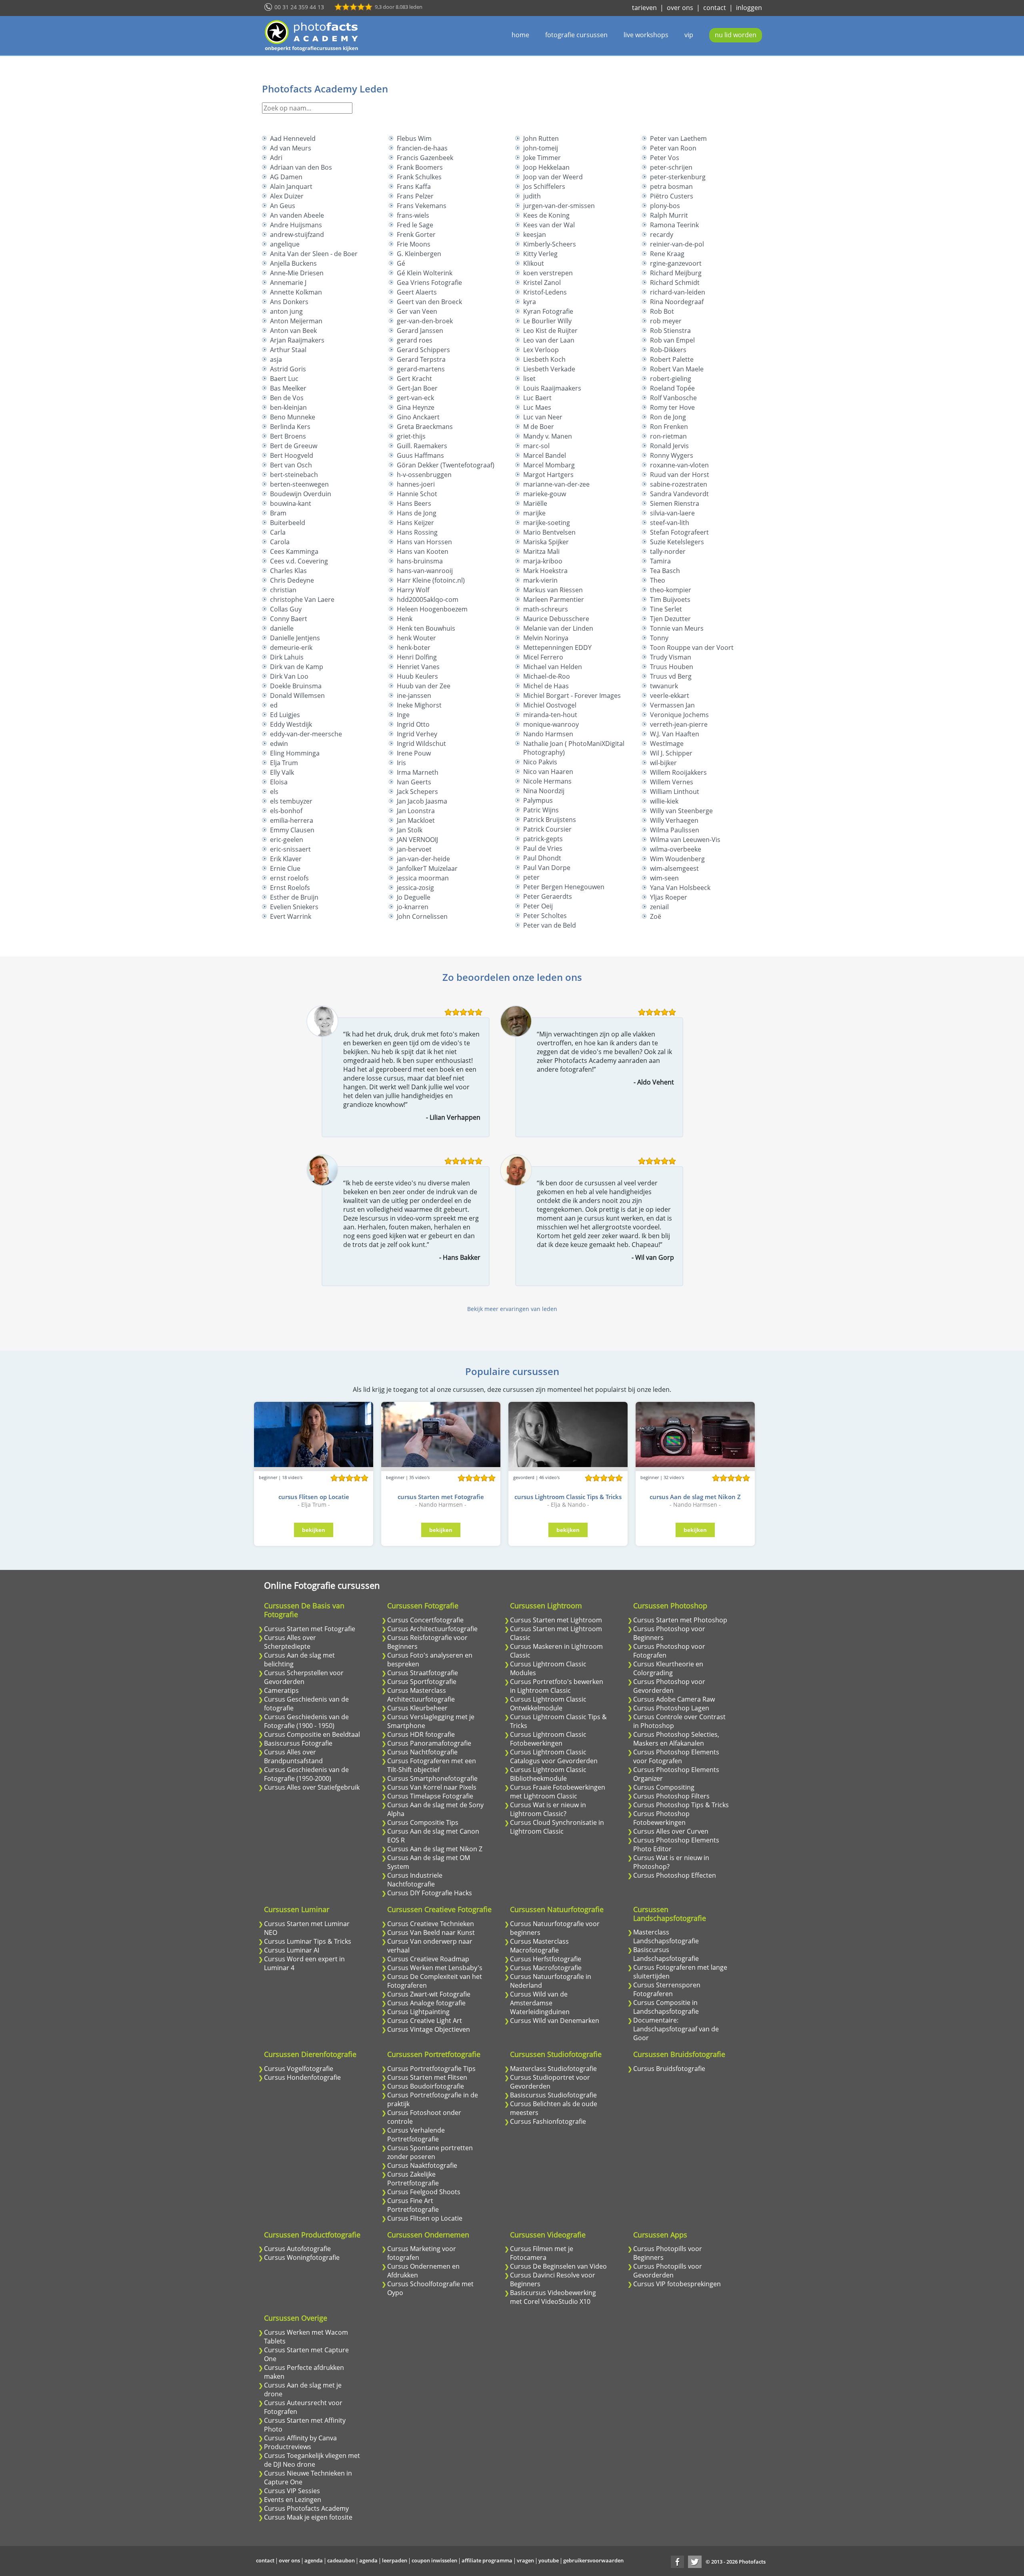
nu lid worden (736, 35)
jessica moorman (423, 878)
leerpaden (395, 2560)
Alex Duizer (287, 196)
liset (529, 379)
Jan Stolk (410, 830)
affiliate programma (487, 2560)
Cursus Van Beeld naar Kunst (431, 1933)
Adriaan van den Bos (301, 167)
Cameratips (281, 1690)
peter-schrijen (671, 167)
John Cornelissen (422, 916)
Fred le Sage (415, 225)
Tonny (659, 638)
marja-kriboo (543, 561)
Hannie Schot (417, 494)
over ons (680, 8)
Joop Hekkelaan (546, 167)
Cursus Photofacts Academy (306, 2508)
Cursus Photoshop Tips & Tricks (681, 1805)
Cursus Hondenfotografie (302, 2077)
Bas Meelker (288, 388)
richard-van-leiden (678, 292)
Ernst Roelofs (290, 888)
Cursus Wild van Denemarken (555, 2021)
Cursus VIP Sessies (292, 2491)
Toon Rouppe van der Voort (692, 648)
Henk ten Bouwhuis (426, 628)
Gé (401, 263)
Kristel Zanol (542, 283)
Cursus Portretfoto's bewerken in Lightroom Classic (557, 1686)
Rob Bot (662, 311)
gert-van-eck (415, 398)
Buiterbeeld (288, 523)
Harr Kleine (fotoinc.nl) (431, 580)
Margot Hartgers (548, 475)
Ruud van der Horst (680, 475)
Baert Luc (284, 379)
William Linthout (675, 792)
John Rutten (541, 138)
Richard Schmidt (675, 283)
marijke (534, 513)
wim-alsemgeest (674, 868)
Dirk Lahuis (287, 657)
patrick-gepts (543, 839)
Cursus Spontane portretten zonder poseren (430, 2152)
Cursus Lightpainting (418, 2012)
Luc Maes (537, 407)
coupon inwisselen (434, 2560)
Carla (278, 532)
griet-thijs (411, 436)
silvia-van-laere (672, 513)
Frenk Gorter (416, 235)
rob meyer (666, 321)
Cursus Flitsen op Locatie (425, 2218)
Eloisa (279, 782)
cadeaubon (341, 2560)
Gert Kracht (414, 379)
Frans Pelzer (415, 196)
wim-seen (664, 878)
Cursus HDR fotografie (421, 1734)
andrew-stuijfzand (297, 235)
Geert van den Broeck (429, 302)
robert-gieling (671, 379)
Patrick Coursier (547, 829)
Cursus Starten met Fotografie (310, 1629)
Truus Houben (672, 667)
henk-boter (414, 648)
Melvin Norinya (546, 638)
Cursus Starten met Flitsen (427, 2077)
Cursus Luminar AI (292, 1950)
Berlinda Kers (290, 427)
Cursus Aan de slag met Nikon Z (435, 1849)
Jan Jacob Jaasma (422, 801)
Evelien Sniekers (294, 907)
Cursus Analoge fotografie (426, 2003)
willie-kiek (664, 801)
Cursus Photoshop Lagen (671, 1708)
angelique (285, 244)
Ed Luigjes (285, 715)
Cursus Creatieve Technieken (431, 1924)
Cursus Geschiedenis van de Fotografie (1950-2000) (306, 1774)
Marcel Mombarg (549, 465)
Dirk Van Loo (289, 676)
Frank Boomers (420, 167)
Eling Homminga (295, 753)
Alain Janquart (291, 186)
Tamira (660, 561)
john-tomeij (541, 148)
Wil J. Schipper (671, 753)
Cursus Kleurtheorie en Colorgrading (668, 1668)
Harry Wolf (413, 590)
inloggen (749, 8)
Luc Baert (537, 398)
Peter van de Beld (550, 925)
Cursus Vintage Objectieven (429, 2029)
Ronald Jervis (669, 446)
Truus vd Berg (671, 676)
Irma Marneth (418, 772)
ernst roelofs (289, 878)
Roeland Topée (672, 388)
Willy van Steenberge (681, 811)
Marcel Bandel (545, 455)
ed (274, 705)
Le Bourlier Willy (547, 321)
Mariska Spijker (546, 542)
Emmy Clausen (292, 830)
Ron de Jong (668, 417)
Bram (278, 513)
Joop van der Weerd (553, 177)
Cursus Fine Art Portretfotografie (413, 2205)
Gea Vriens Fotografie (429, 283)
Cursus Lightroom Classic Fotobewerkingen (548, 1739)
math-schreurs (546, 609)
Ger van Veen (417, 311)
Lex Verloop (541, 350)
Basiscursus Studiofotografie (553, 2095)
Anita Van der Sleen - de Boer (314, 254)
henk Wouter (416, 638)
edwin (279, 744)
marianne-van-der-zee (556, 484)
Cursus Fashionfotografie (548, 2121)
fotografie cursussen (576, 35)
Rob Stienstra (670, 331)
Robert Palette (672, 359)
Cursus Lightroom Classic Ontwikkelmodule (548, 1704)
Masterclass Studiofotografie (553, 2069)
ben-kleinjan (288, 407)
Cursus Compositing (664, 1787)
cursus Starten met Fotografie (441, 1497)
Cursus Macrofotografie (546, 1968)
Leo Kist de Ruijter (550, 331)
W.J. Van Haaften (675, 734)
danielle (282, 628)
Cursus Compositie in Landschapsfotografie (666, 2007)
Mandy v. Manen (548, 436)
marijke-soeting (547, 523)
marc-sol (536, 446)
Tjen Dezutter (670, 619)
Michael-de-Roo (547, 676)
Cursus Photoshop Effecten (675, 1875)
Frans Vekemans (422, 206)
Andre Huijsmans (296, 225)
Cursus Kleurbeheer (417, 1708)
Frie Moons (414, 244)
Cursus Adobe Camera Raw (674, 1699)
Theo (658, 580)
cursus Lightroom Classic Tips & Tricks (568, 1497)
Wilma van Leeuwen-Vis (685, 840)
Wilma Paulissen (675, 830)
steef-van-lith (670, 523)
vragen (525, 2560)
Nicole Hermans (547, 781)
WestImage (667, 744)
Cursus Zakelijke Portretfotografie (413, 2179)
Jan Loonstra (416, 811)
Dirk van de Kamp (297, 667)
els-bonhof (286, 811)
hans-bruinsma (420, 561)
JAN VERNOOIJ (417, 840)
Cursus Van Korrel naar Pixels (432, 1787)
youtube (549, 2560)
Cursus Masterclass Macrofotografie (539, 1946)
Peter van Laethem (678, 138)
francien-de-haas (422, 148)
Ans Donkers (289, 302)
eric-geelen (287, 840)
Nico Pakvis (540, 762)
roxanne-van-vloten (679, 465)
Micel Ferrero (543, 657)
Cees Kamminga (294, 551)
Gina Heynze (416, 407)
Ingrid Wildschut (421, 744)
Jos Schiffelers (544, 186)
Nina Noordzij (544, 791)
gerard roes (415, 340)
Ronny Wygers (672, 455)
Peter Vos (665, 158)
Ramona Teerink (674, 225)
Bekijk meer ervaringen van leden (512, 1309)
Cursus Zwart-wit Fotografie (429, 1994)
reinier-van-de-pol (677, 244)
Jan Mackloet (416, 820)
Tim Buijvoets (670, 599)
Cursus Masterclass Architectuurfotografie (421, 1695)
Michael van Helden (553, 667)
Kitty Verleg (540, 254)
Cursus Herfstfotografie (546, 1959)
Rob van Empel (672, 340)
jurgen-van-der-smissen (559, 206)
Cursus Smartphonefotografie (432, 1778)
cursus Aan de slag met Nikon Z (695, 1497)
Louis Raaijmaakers (552, 388)
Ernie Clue (285, 868)
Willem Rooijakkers (678, 772)
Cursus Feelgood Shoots (424, 2192)
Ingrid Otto (413, 724)
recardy (662, 235)
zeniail (659, 907)
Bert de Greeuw (294, 446)
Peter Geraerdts (548, 896)
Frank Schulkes (419, 177)
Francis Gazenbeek (425, 158)
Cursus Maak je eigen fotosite (308, 2517)
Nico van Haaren (548, 772)
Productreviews (288, 2447)
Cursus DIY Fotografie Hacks (430, 1893)
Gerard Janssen (420, 331)
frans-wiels (413, 215)
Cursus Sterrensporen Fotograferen (667, 1989)
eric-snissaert (290, 849)
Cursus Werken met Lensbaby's (435, 1968)
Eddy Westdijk (291, 724)
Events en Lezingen (293, 2500)
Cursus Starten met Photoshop (680, 1620)
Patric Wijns (541, 810)
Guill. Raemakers (422, 446)
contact (715, 8)
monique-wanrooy (551, 724)
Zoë (656, 916)
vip (689, 35)
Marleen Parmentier (554, 599)
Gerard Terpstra (421, 359)
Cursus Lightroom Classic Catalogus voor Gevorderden (554, 1756)
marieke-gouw (545, 494)
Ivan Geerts (414, 782)
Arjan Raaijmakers (297, 340)
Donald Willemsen (297, 696)
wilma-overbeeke (676, 849)
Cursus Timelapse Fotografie (430, 1796)
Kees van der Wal (549, 225)
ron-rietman (668, 436)
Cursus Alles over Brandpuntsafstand (293, 1756)
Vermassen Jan (672, 705)
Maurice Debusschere (556, 619)
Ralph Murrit (669, 215)
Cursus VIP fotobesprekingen (677, 2284)
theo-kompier (671, 590)
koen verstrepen (548, 273)
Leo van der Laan (549, 340)
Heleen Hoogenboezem (432, 609)
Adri (276, 158)
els (274, 792)
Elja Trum (284, 763)
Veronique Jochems (679, 715)
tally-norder (668, 551)
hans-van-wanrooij (425, 571)
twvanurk (664, 686)
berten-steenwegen (299, 484)
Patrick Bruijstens (550, 820)
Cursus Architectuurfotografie (432, 1629)
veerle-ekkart (670, 696)
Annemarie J (288, 283)
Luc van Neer (543, 417)
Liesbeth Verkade (549, 369)
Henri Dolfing (417, 657)
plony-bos (665, 206)
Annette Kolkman (296, 292)
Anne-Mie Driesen (297, 273)
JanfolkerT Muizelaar (427, 868)
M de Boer (539, 427)
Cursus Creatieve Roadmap (428, 1959)
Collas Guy (286, 609)
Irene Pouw (414, 753)
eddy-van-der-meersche (306, 734)
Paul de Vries (543, 848)
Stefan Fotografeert (679, 532)
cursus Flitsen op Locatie (314, 1497)
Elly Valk (282, 772)
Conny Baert (289, 619)
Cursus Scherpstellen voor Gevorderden (304, 1677)
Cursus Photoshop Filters (671, 1796)
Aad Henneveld (293, 138)
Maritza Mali (541, 551)
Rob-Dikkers (668, 350)
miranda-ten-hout (550, 715)
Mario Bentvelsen (549, 532)
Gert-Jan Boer (417, 388)
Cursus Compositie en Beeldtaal (312, 1734)
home (520, 35)
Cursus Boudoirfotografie (426, 2086)
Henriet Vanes (418, 667)
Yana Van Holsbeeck (680, 888)
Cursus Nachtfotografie (422, 1752)
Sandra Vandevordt (679, 494)
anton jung (286, 311)
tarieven (644, 8)
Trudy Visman (671, 657)
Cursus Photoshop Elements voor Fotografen (676, 1756)
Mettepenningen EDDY (557, 648)
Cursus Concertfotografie (425, 1620)
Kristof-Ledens (545, 292)
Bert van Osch (291, 465)
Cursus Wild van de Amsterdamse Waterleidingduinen (540, 2003)
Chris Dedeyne (292, 580)
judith (532, 196)
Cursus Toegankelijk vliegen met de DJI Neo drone (312, 2460)
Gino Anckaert (418, 417)
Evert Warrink (291, 916)
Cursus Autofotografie (297, 2249)
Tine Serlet (666, 609)
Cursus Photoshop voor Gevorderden (669, 1686)
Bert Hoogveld (292, 455)
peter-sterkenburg (678, 177)
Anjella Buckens (293, 263)
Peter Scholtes (545, 916)
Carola (280, 542)
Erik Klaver (286, 859)
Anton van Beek (293, 331)
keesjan (535, 235)
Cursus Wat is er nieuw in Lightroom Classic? (548, 1809)
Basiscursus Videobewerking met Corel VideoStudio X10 (553, 2297)
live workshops (646, 35)
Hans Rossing (417, 532)
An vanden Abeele (297, 215)
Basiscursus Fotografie (298, 1743)
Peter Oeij (538, 906)
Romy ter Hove (672, 407)
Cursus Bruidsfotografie (669, 2069)
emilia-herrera (292, 820)
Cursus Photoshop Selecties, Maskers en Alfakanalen (676, 1739)
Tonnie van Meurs (677, 628)
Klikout (534, 263)
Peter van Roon (673, 148)
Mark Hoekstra (545, 571)
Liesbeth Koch (544, 359)
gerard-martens (421, 369)
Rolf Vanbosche (673, 398)
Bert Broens (288, 436)
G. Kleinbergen (419, 254)
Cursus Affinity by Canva (300, 2438)
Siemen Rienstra (675, 503)
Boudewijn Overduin (301, 494)
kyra (530, 302)
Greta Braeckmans (425, 427)
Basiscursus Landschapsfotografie (666, 1954)
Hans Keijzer (415, 523)
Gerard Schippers (423, 350)
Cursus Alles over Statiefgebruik (312, 1787)
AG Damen (286, 177)
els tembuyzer (291, 801)
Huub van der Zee (424, 686)
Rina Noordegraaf (677, 302)
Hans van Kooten (423, 551)
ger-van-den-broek (425, 321)
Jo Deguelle (414, 897)
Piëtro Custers (672, 196)
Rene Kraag (667, 254)
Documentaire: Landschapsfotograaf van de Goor (676, 2029)
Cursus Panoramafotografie (429, 1743)
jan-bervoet (414, 849)
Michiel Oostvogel (550, 705)
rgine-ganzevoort (676, 263)
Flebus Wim (414, 138)
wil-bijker (663, 763)
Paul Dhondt (542, 858)
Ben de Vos (287, 398)
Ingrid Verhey (417, 734)
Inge (403, 715)
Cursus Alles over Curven (671, 1831)
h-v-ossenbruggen (424, 475)
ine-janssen (414, 696)
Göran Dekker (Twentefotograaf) (446, 465)
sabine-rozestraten (679, 484)
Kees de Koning (546, 215)
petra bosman (671, 186)
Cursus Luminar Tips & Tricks (308, 1941)
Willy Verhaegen (674, 820)
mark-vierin (540, 580)
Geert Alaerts (417, 292)
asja (276, 359)
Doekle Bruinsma (296, 686)
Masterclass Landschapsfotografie (666, 1937)
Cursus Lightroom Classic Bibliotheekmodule (548, 1774)
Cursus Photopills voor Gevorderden (668, 2271)
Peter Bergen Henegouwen (564, 887)
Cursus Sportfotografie (422, 1682)
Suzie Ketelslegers (677, 542)
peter (531, 877)
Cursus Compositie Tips (423, 1822)
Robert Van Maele (677, 369)
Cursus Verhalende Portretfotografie (416, 2135)
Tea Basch (665, 571)
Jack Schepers (417, 792)
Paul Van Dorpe (547, 868)
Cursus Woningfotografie (302, 2257)
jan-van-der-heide (423, 859)
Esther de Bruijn (294, 897)
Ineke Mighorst (419, 705)
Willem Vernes (672, 782)
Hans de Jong (417, 513)
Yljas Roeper (669, 897)
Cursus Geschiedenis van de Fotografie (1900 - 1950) (306, 1721)
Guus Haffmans (420, 455)
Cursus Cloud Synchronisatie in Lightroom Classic (557, 1827)
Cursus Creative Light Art (425, 2021)
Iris (401, 763)
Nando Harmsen (548, 734)
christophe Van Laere (302, 599)
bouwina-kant (291, 503)
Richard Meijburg (676, 273)
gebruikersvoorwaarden (593, 2560)
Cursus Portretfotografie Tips (431, 2069)
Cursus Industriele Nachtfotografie (415, 1880)
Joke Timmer (542, 158)
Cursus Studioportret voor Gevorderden (550, 2082)
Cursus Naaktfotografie (422, 2165)
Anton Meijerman (296, 321)
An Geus (283, 206)
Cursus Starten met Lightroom (556, 1620)
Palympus (538, 800)
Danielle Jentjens (295, 638)
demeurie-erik (291, 648)
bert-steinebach (294, 475)
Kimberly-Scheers (550, 244)
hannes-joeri (416, 484)
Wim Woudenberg (677, 859)
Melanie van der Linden (558, 628)
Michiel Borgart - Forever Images (572, 696)
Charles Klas (288, 571)
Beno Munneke (293, 417)
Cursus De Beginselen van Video (558, 2266)
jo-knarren (413, 907)
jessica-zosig (415, 888)
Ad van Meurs (291, 148)
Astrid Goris (288, 369)
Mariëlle (535, 503)
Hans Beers (414, 503)
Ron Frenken (669, 427)
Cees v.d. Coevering (299, 561)
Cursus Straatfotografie (423, 1673)
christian (283, 590)
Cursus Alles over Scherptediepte (290, 1642)
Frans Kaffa (414, 186)
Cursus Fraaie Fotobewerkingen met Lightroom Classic (558, 1792)
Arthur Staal (288, 350)
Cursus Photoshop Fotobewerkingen (661, 1818)
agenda (314, 2560)
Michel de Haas (546, 686)
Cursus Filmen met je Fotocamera (542, 2253)
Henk (405, 619)
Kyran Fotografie (548, 311)
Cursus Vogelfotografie (299, 2069)
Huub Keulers (417, 676)
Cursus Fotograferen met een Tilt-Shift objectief (432, 1765)
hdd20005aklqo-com (428, 599)
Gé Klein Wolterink (425, 273)
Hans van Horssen (424, 542)
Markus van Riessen (553, 590)
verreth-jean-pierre (679, 724)
